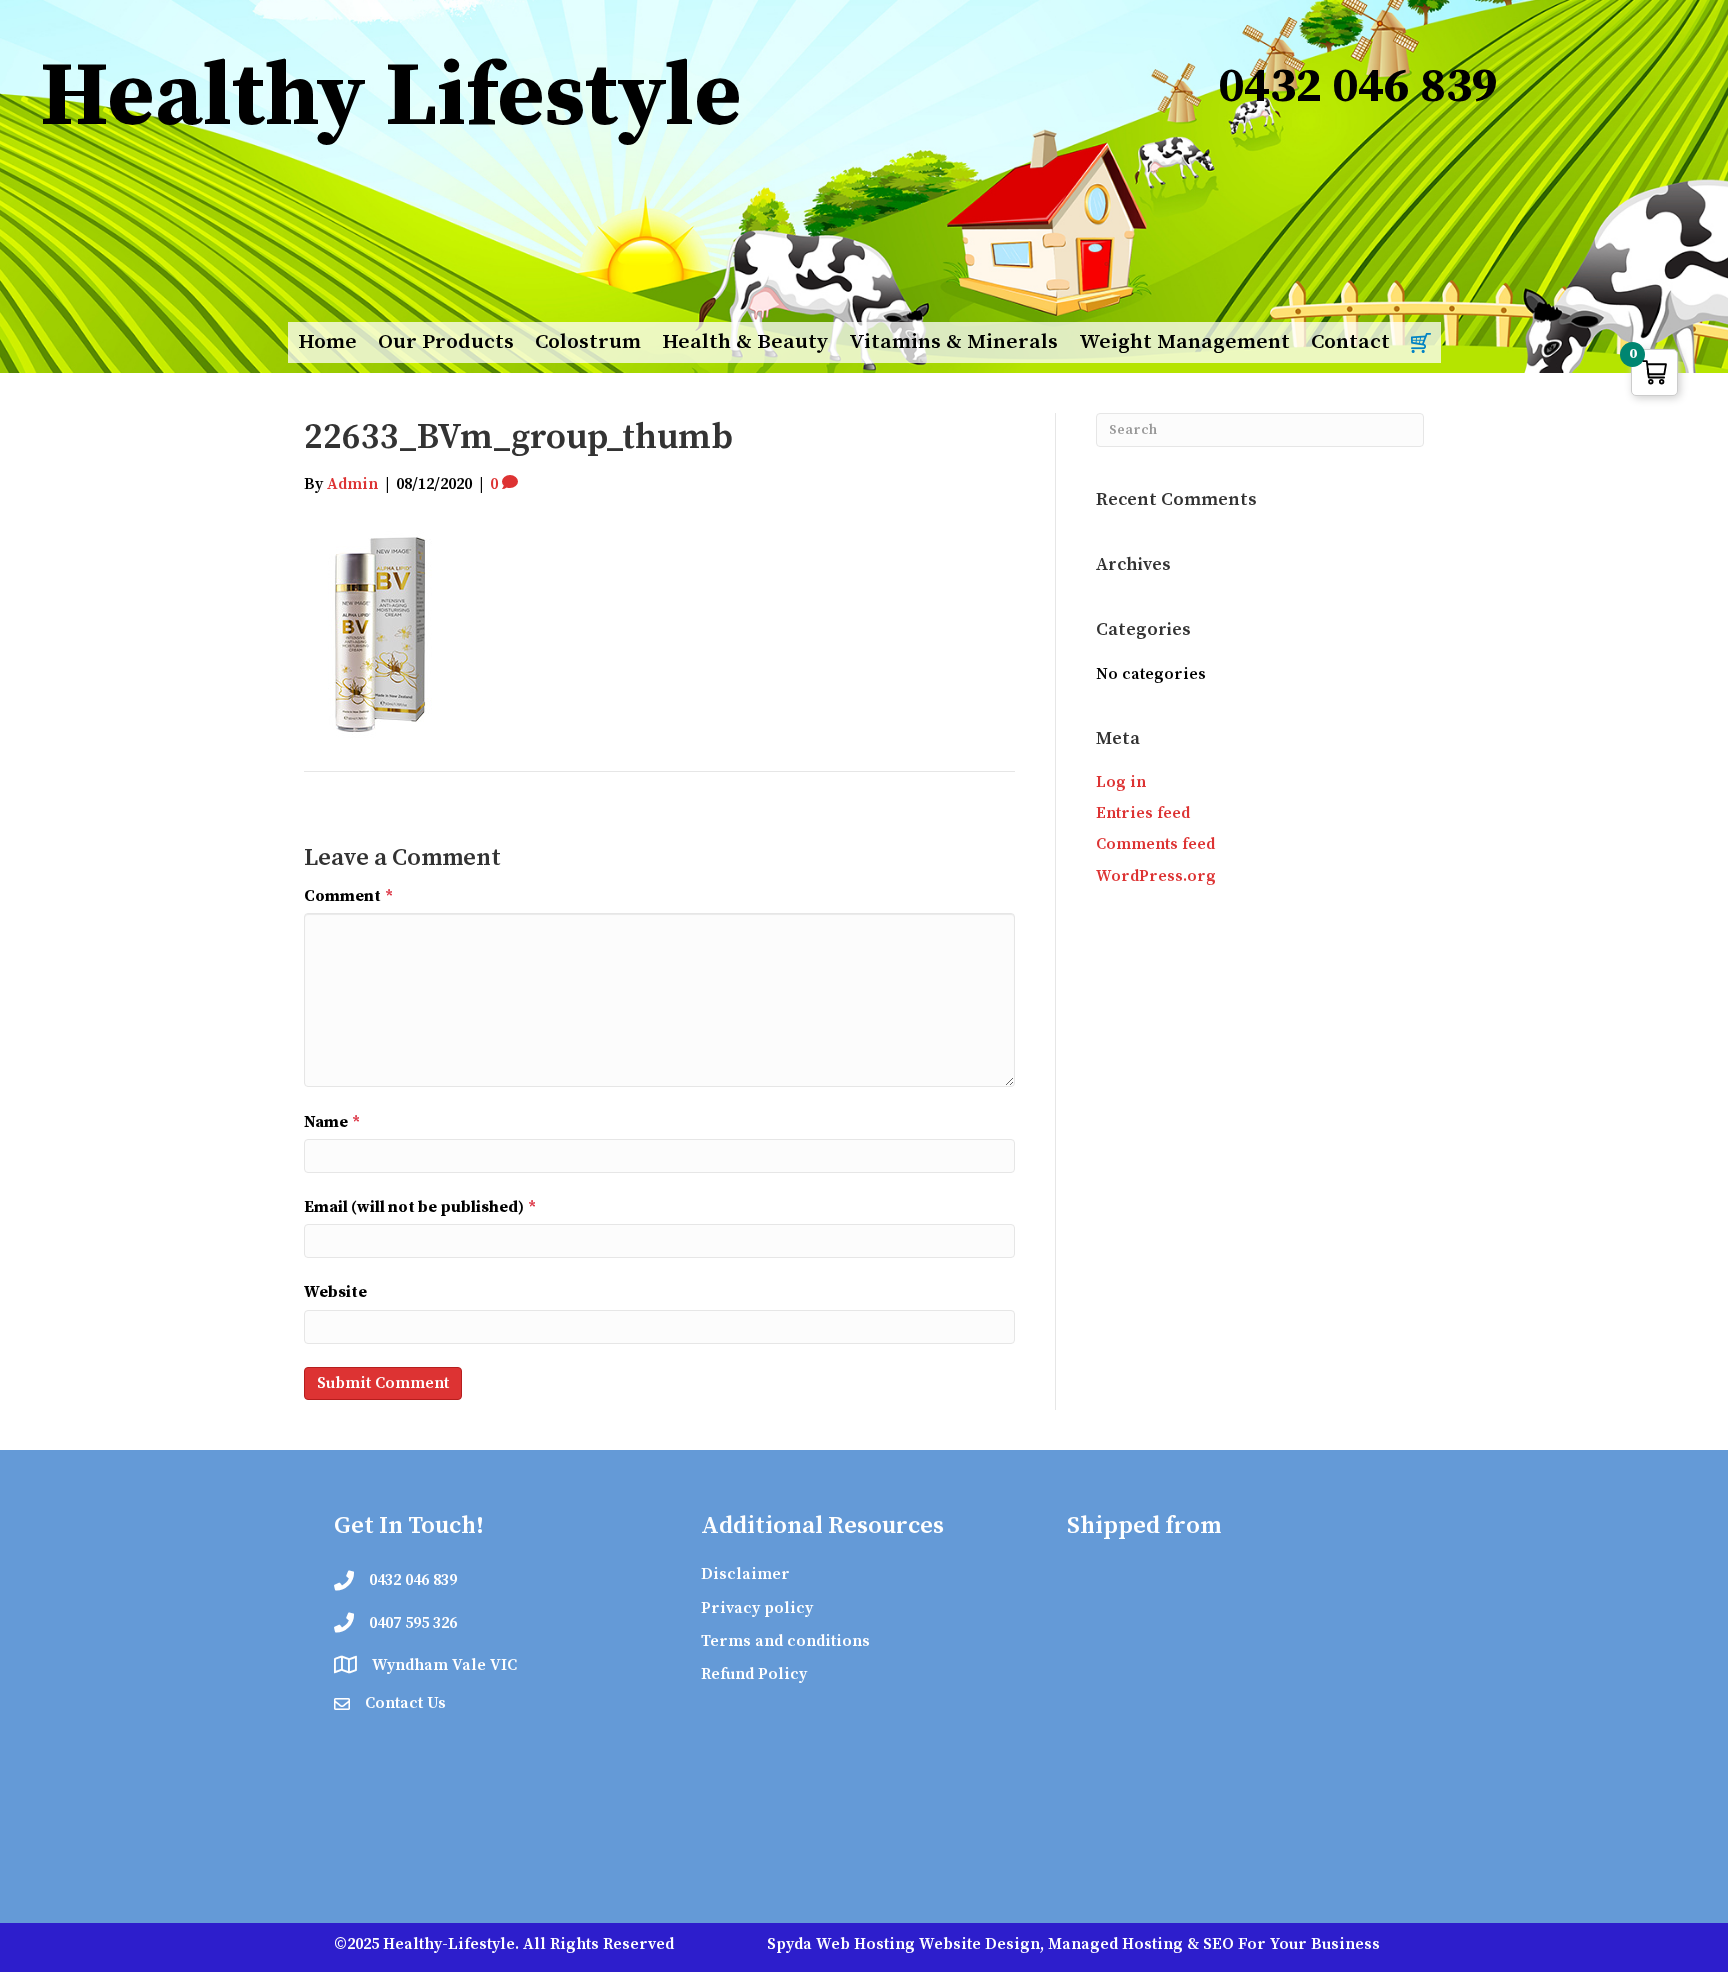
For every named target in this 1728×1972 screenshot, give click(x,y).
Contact (1350, 342)
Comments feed (1155, 844)
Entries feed (1143, 813)
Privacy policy (757, 1608)
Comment (348, 896)
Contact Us (405, 1703)
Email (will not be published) (420, 1207)
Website (335, 1292)
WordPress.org (1156, 876)
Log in (1121, 782)
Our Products (446, 342)
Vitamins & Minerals (953, 342)
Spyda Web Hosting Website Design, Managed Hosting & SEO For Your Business (1073, 1944)
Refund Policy (754, 1674)
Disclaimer (745, 1574)
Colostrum (588, 342)
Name (332, 1122)
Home (327, 342)
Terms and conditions (785, 1641)
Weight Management (1184, 342)
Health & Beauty (745, 342)
